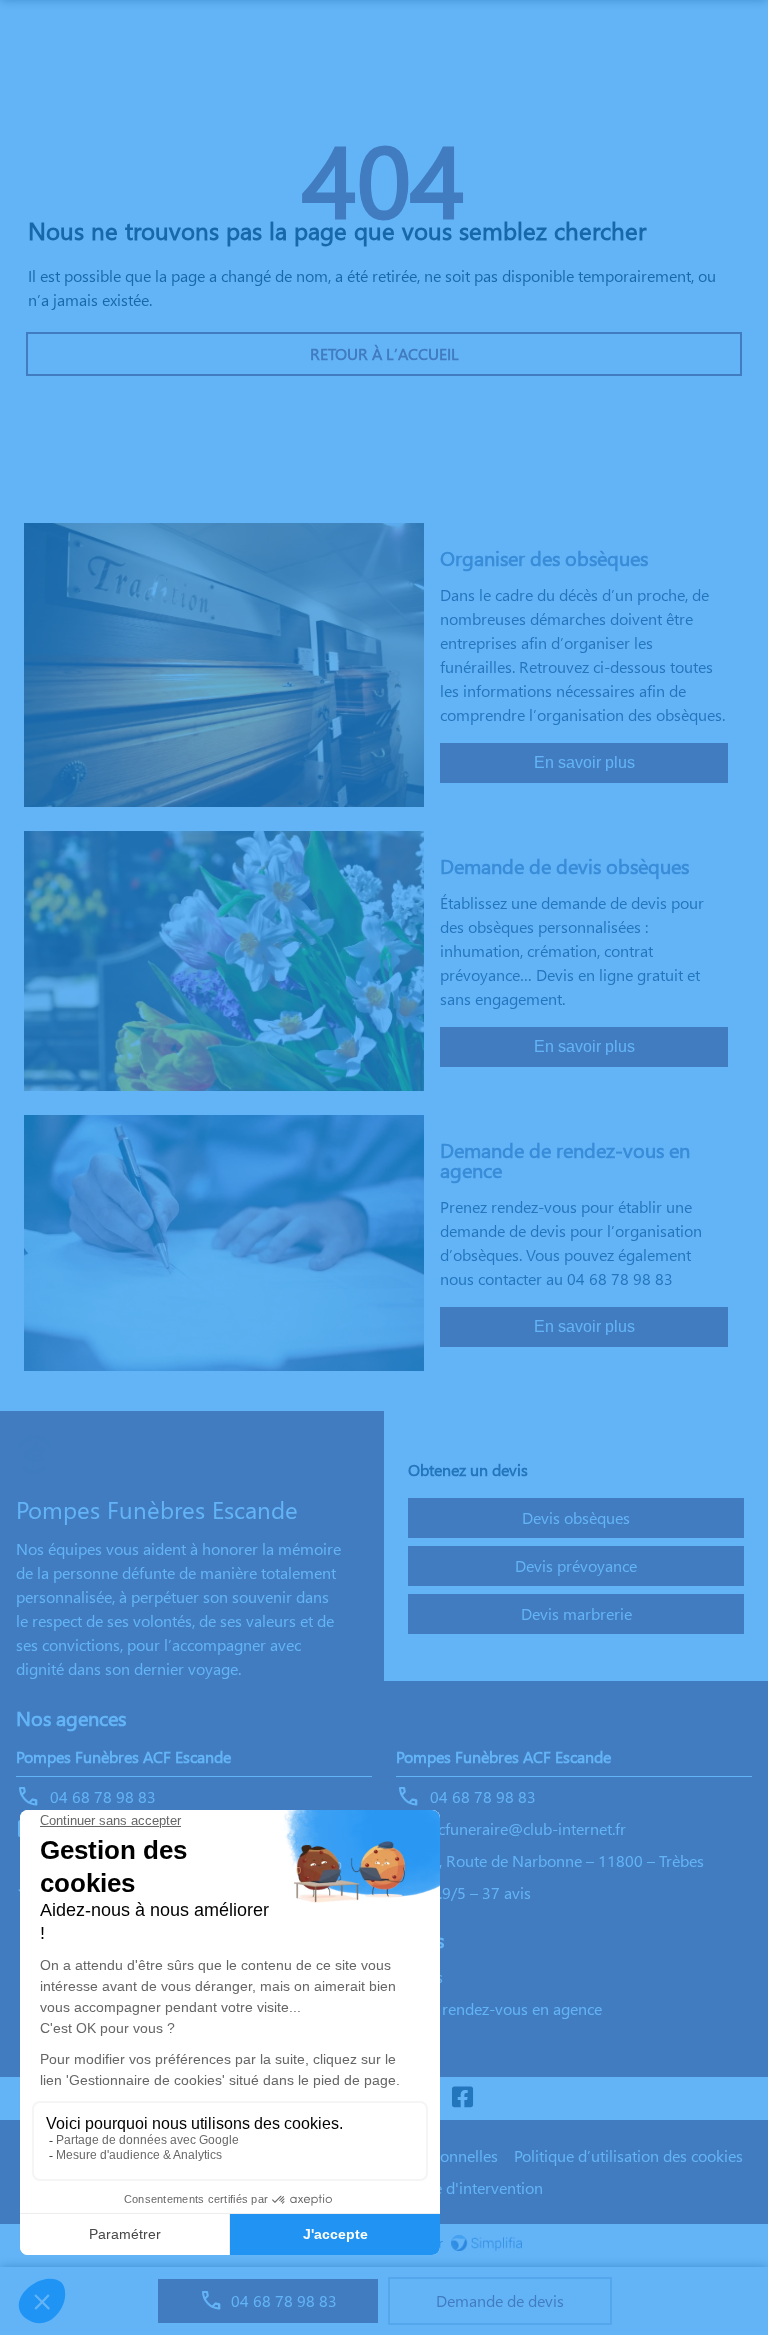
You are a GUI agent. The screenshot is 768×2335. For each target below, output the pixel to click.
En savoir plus (584, 762)
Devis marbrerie (576, 1613)
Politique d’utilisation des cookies (628, 2155)
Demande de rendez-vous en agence (476, 2008)
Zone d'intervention (475, 2187)
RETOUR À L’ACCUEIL (384, 353)
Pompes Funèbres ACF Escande (123, 1756)
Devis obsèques (576, 1517)
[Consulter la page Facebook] (462, 2098)
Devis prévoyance (576, 1565)
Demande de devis (500, 2300)
